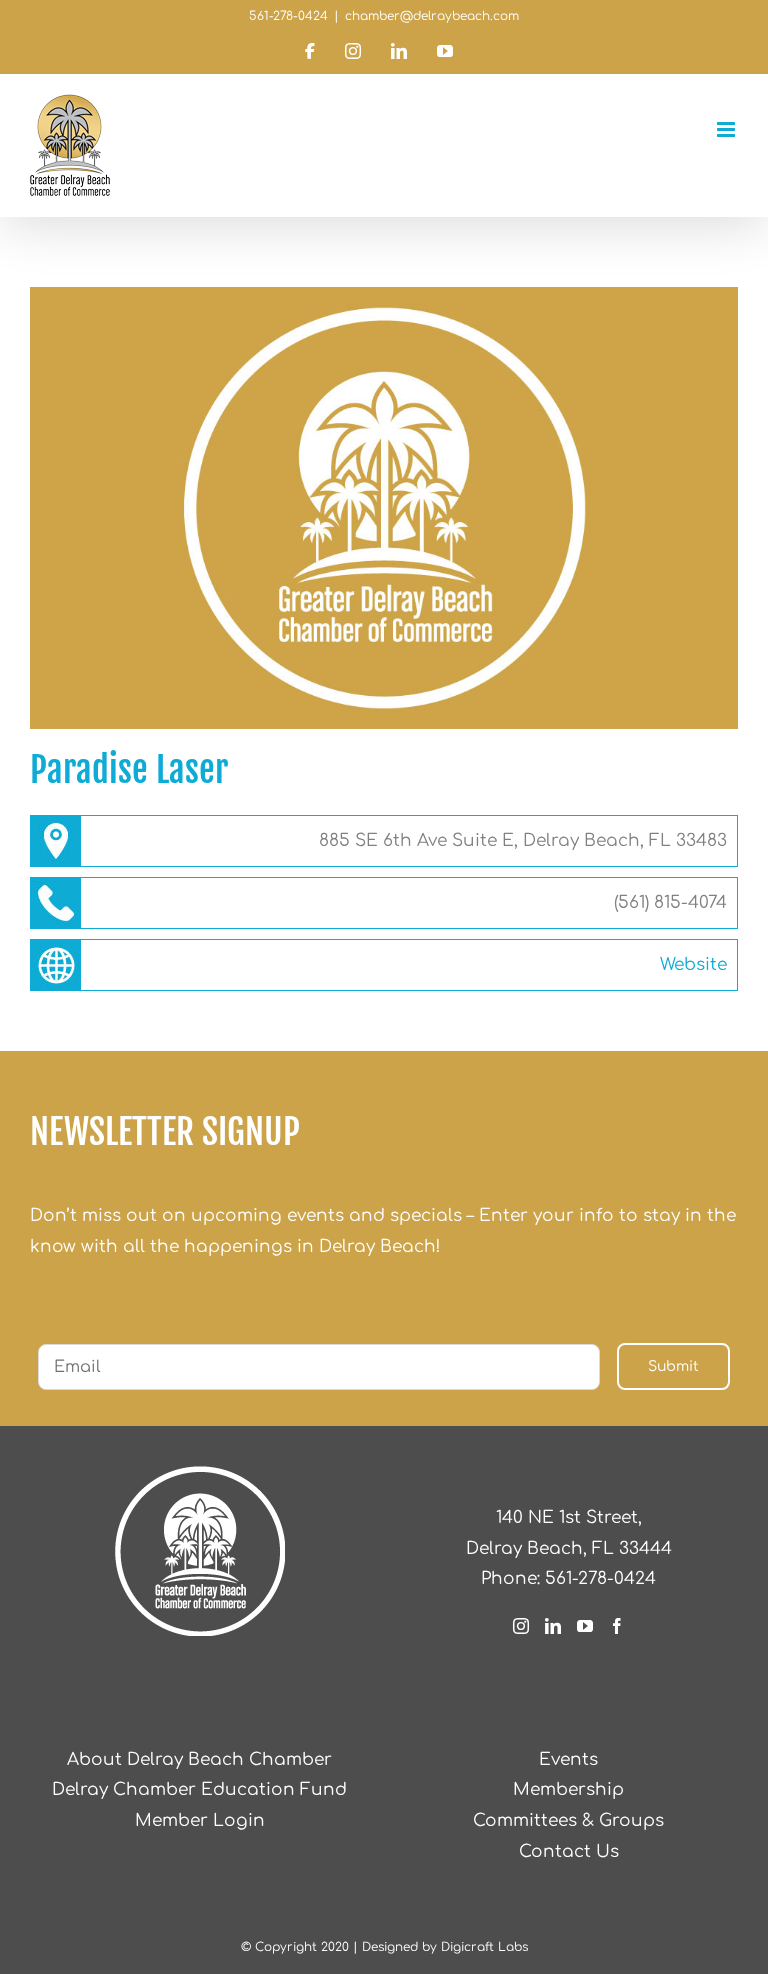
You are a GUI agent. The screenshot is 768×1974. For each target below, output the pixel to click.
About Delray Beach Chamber (199, 1759)
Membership (568, 1789)
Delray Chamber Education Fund (199, 1789)
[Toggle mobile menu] (727, 129)
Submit (673, 1366)
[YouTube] (585, 1626)
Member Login (200, 1820)
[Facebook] (617, 1626)
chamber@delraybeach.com (432, 16)
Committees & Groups (568, 1820)
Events (568, 1759)
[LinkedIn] (553, 1626)
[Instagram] (521, 1626)
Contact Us (569, 1851)
